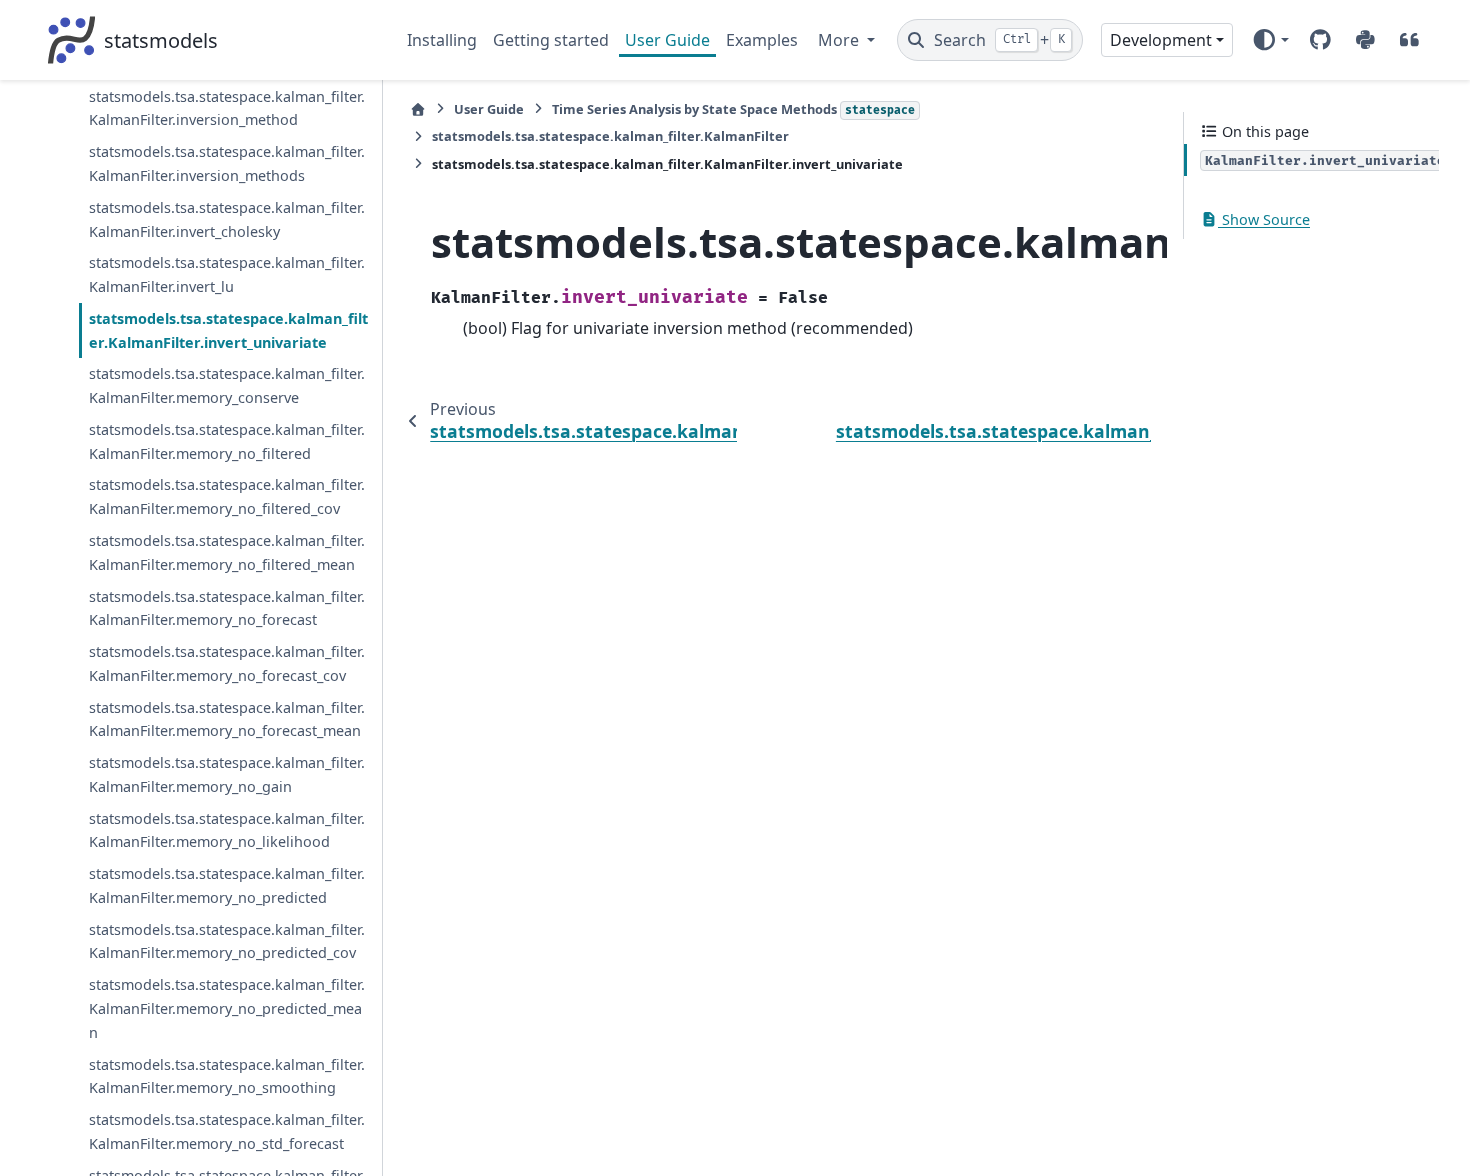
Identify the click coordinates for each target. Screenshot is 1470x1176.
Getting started (551, 40)
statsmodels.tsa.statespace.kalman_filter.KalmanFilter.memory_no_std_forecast (227, 1131)
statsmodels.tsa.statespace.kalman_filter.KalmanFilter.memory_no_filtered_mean (227, 552)
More (840, 40)
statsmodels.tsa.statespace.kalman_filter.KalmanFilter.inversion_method (227, 108)
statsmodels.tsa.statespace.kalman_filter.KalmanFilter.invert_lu (227, 274)
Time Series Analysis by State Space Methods (733, 109)
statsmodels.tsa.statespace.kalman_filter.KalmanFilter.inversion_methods (227, 163)
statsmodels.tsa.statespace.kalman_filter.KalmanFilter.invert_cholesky (227, 219)
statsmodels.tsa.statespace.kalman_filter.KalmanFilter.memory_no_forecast (227, 608)
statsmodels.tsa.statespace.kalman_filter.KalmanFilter (610, 136)
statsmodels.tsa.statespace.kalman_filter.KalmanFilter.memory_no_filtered (227, 441)
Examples (762, 40)
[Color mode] (1270, 40)
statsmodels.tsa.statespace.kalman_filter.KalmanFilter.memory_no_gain (227, 774)
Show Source (1264, 219)
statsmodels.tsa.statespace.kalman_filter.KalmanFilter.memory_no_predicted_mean (227, 1008)
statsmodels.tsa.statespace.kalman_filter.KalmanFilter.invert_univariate (228, 330)
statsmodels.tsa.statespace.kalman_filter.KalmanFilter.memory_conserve (227, 385)
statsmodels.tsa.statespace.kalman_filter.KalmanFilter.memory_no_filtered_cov (227, 496)
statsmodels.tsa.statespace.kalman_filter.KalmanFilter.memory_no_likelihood (227, 830)
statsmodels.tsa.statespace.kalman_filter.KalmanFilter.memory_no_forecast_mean (227, 719)
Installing (442, 40)
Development (1161, 40)
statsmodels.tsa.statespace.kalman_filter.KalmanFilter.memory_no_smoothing (227, 1076)
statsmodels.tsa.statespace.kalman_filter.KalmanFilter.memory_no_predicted (227, 885)
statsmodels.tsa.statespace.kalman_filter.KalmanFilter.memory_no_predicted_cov (227, 941)
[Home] (418, 109)
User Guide (667, 40)
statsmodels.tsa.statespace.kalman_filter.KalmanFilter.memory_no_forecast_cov (227, 663)
